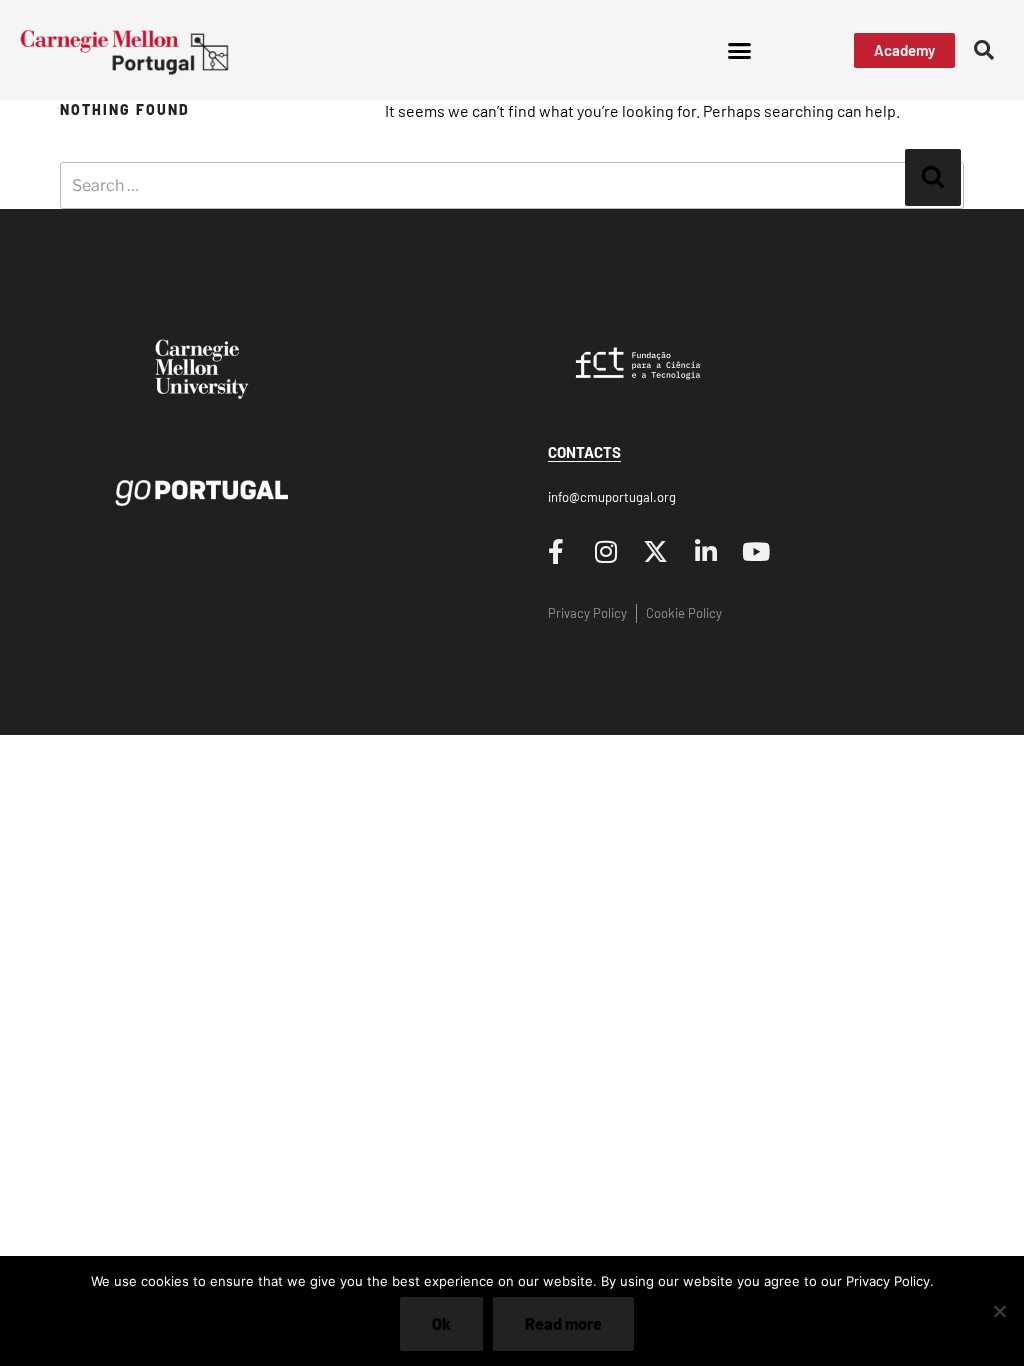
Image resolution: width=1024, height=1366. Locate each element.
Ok (441, 1323)
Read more (563, 1323)
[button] (739, 50)
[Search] (933, 177)
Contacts (584, 452)
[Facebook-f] (556, 551)
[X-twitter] (656, 551)
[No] (999, 1311)
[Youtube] (756, 551)
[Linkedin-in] (706, 551)
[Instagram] (606, 551)
